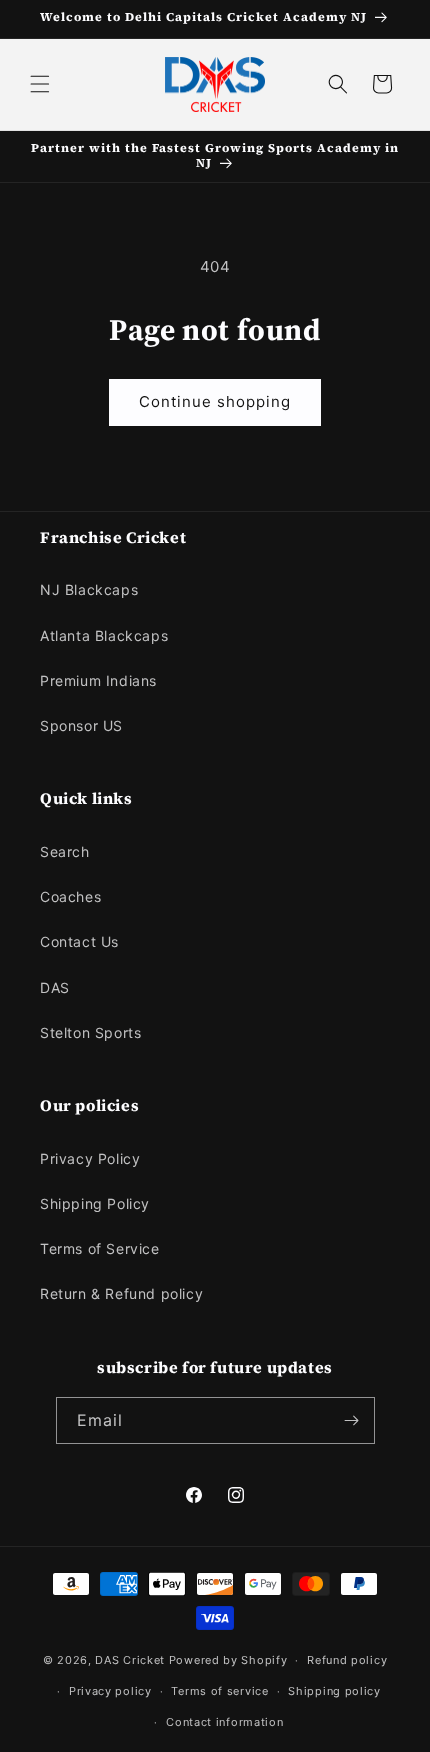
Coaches (70, 896)
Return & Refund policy (121, 1293)
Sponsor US (81, 725)
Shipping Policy (95, 1203)
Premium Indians (98, 680)
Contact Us (79, 941)
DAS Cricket (130, 1660)
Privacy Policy (90, 1158)
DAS (55, 987)
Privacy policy (110, 1691)
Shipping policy (334, 1691)
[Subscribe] (352, 1420)
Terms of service (219, 1691)
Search (65, 851)
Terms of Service (100, 1248)
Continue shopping (215, 401)
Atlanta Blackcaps (104, 635)
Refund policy (347, 1660)
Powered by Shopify (228, 1660)
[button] (40, 84)
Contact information (224, 1722)
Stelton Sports (90, 1032)
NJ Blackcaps (89, 589)
